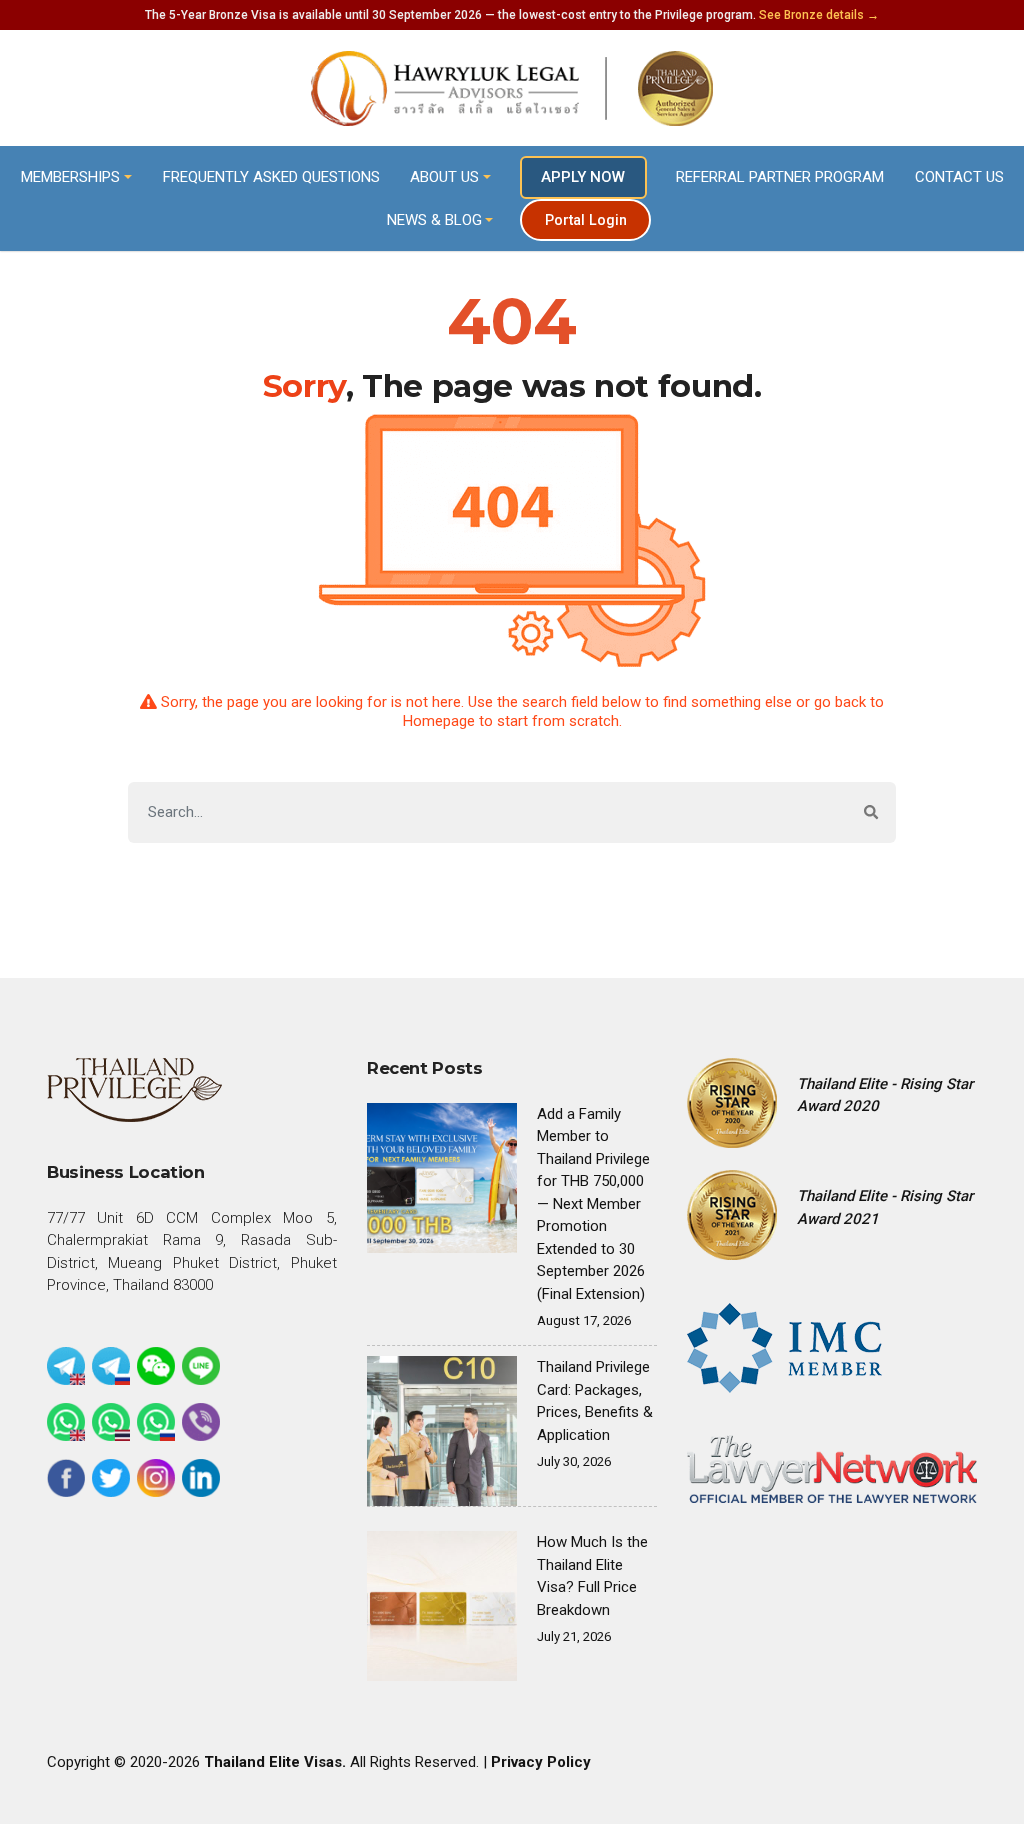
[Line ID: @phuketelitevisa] (201, 1366)
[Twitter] (111, 1478)
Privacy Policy (541, 1762)
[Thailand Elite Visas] (512, 88)
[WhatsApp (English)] (66, 1422)
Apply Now (583, 177)
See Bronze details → (819, 15)
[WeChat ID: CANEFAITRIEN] (156, 1366)
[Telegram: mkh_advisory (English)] (66, 1366)
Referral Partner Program (780, 177)
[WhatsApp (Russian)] (156, 1422)
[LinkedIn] (201, 1478)
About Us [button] (444, 177)
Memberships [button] (70, 177)
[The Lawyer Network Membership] (832, 1468)
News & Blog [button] (434, 220)
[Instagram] (156, 1478)
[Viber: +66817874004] (201, 1422)
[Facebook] (66, 1478)
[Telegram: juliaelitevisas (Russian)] (111, 1366)
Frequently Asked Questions (271, 177)
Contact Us (959, 177)
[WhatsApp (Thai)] (111, 1422)
